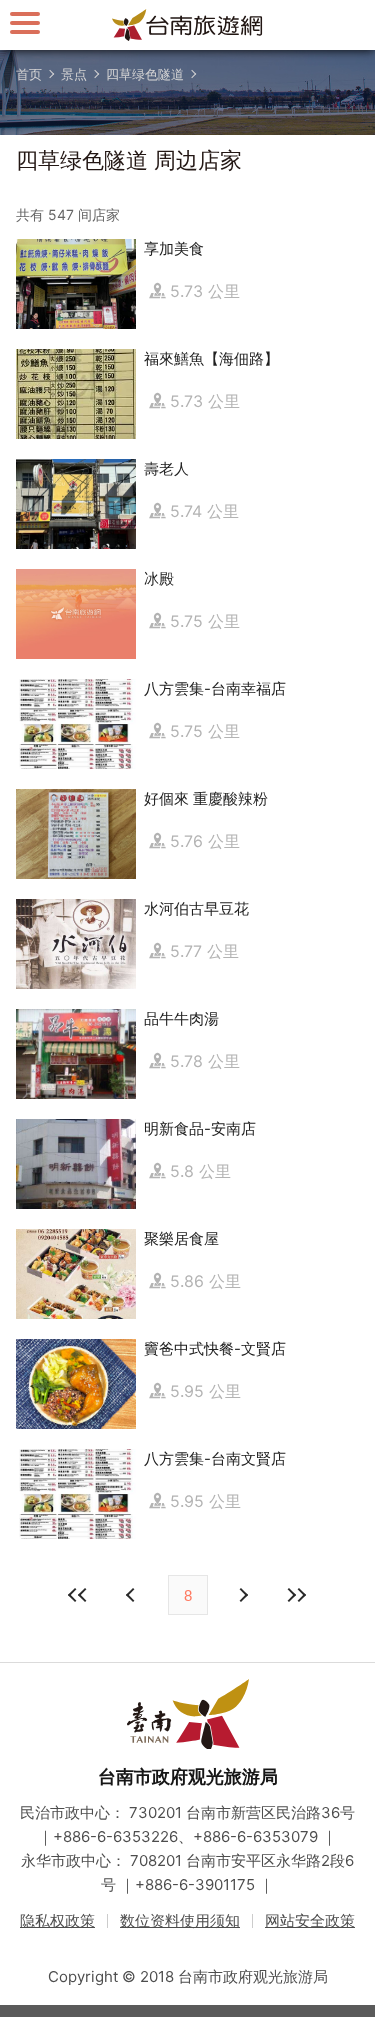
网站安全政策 (310, 1920)
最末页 (297, 1595)
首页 (29, 74)
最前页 (79, 1595)
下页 (133, 1595)
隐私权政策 (57, 1920)
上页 (243, 1595)
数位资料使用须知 (180, 1920)
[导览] (25, 22)
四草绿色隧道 (145, 74)
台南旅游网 (188, 25)
